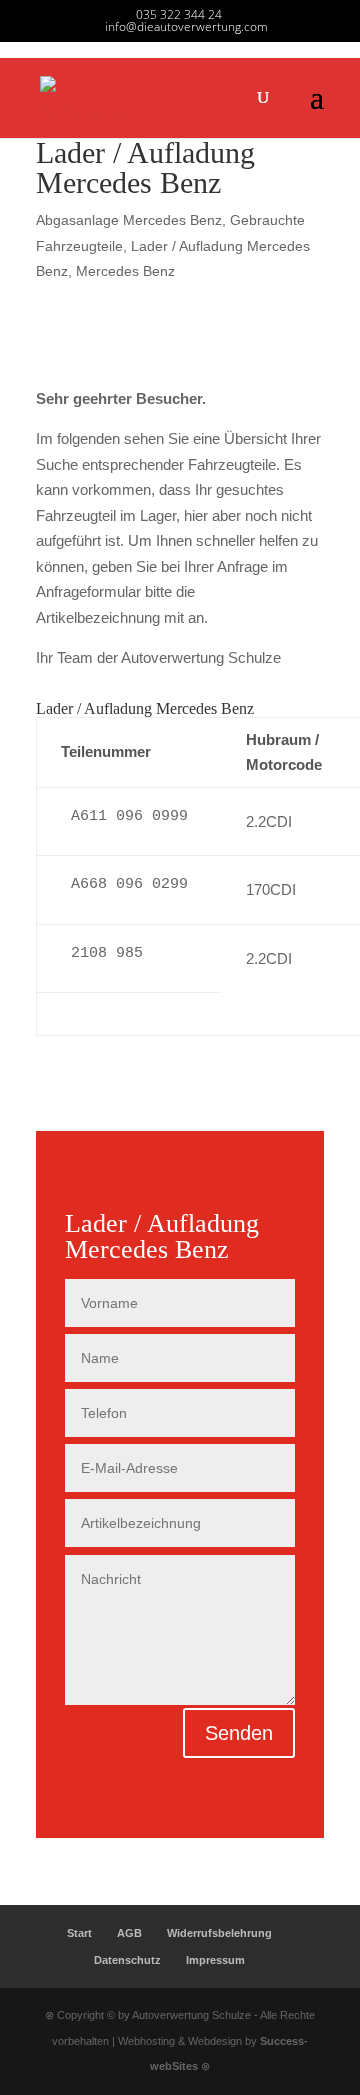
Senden (239, 1733)
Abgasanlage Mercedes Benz (129, 220)
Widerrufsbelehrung (219, 1933)
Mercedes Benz (125, 271)
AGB (129, 1933)
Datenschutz (127, 1960)
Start (79, 1933)
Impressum (215, 1960)
